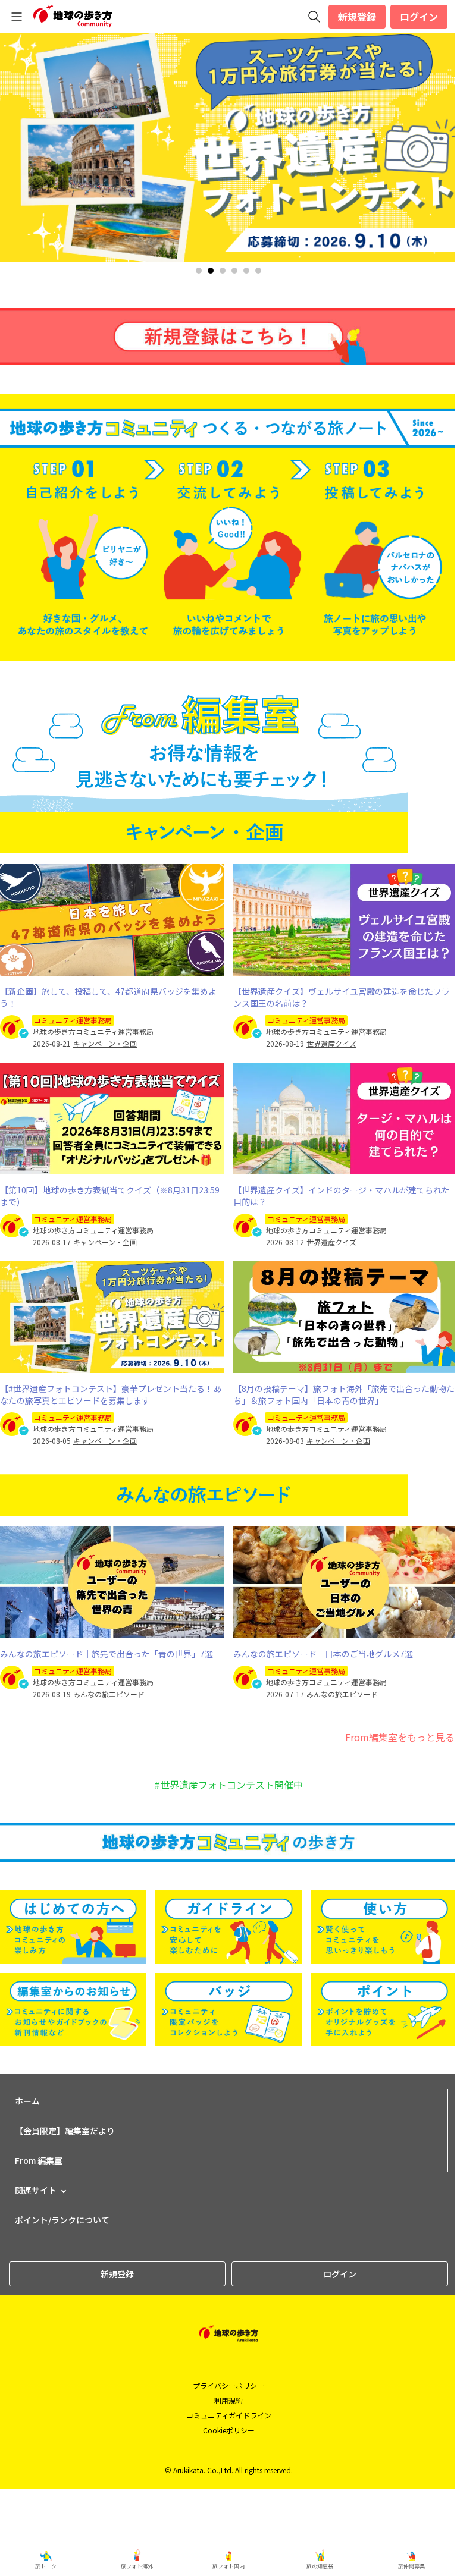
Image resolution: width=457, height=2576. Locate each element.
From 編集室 (39, 2160)
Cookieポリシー (229, 2430)
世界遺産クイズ (331, 1044)
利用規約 (228, 2400)
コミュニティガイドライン (229, 2415)
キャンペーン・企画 (105, 1044)
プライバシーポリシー (228, 2385)
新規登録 (357, 17)
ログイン (419, 17)
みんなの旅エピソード (109, 1694)
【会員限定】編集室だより (65, 2131)
